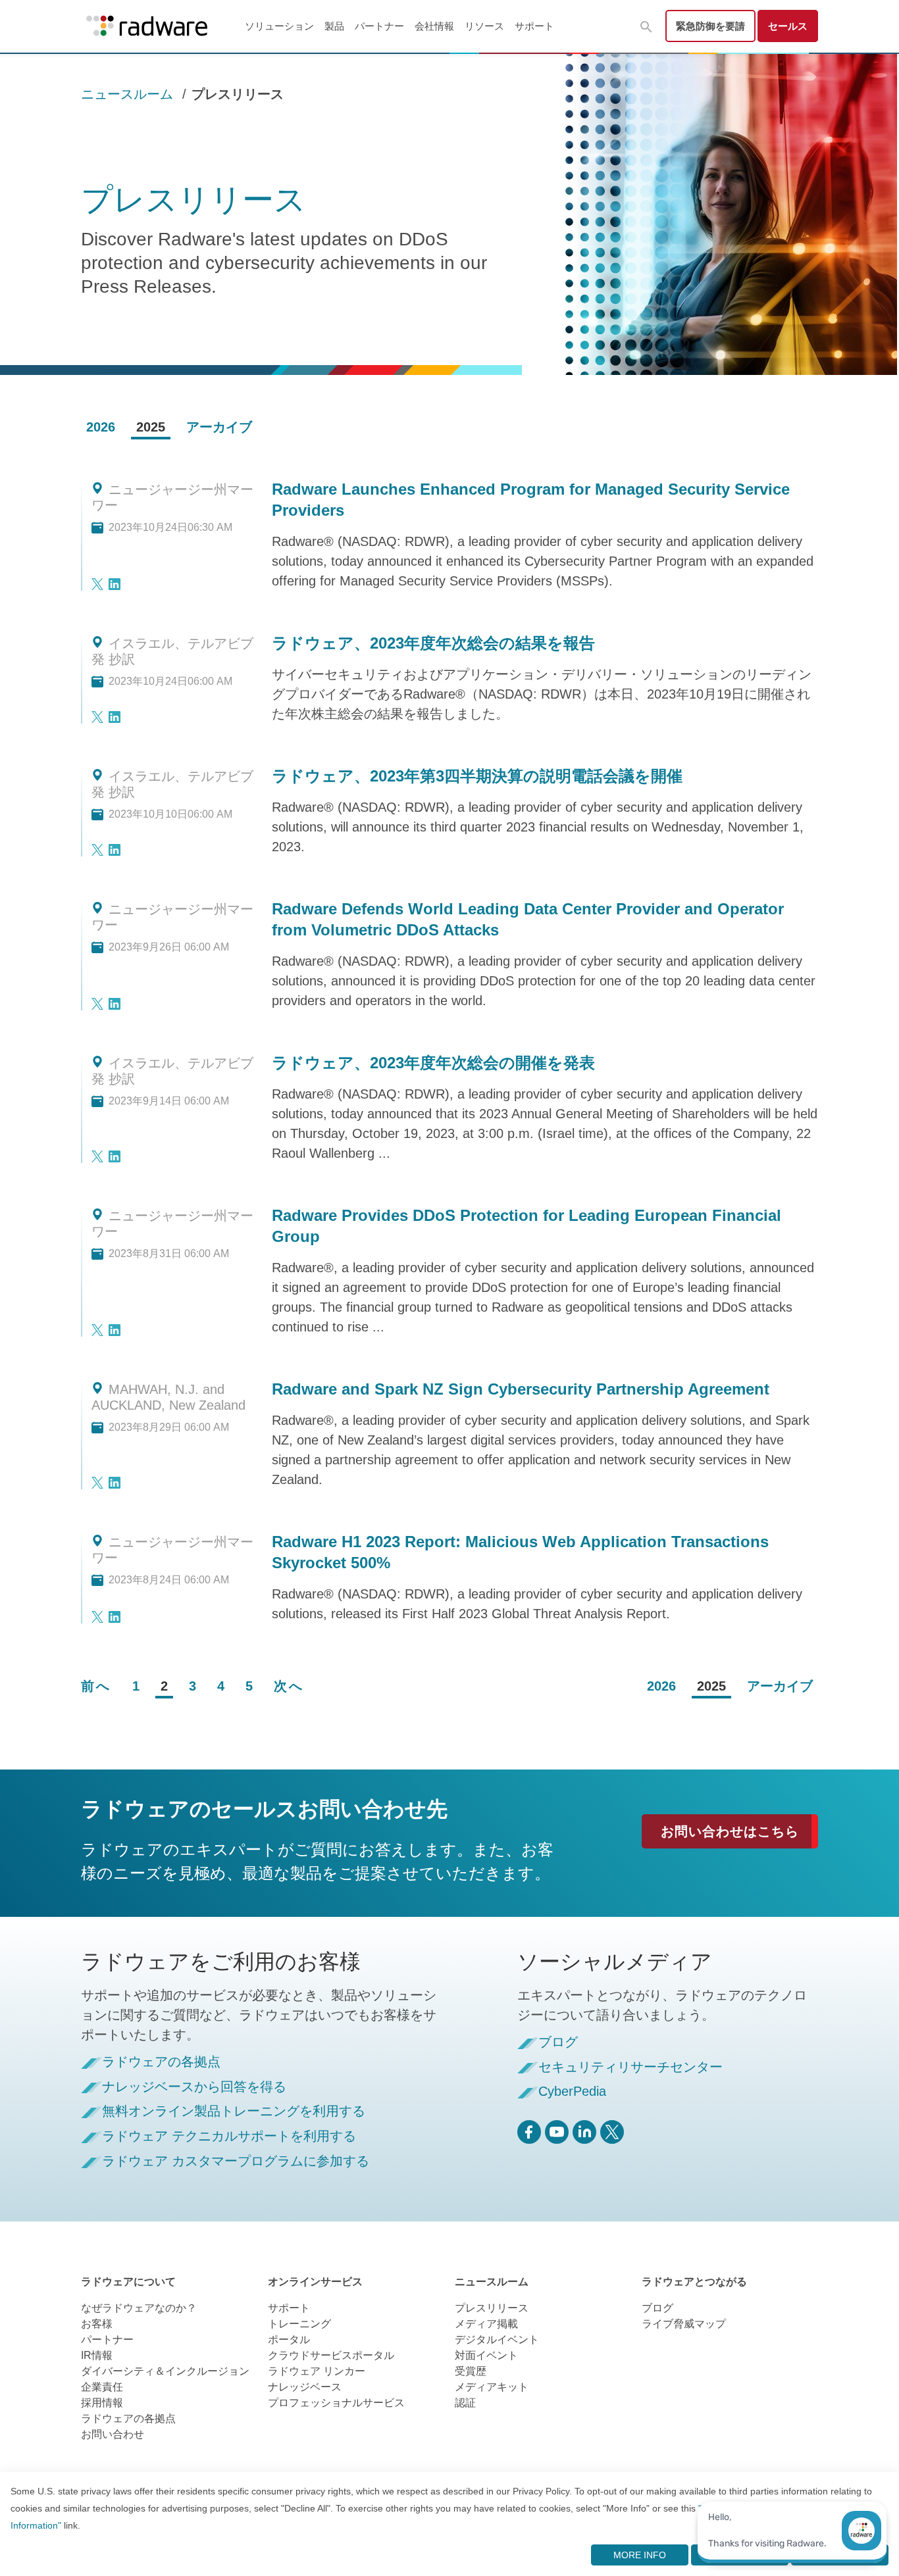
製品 (334, 26)
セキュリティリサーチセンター (630, 2067)
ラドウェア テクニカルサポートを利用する (229, 2136)
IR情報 (97, 2355)
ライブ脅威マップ (684, 2324)
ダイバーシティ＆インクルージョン (165, 2371)
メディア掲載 (486, 2324)
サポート (534, 26)
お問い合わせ (113, 2434)
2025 (151, 427)
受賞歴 (471, 2371)
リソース (484, 26)
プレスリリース (492, 2308)
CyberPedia (572, 2092)
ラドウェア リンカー (317, 2371)
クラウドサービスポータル (331, 2355)
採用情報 (102, 2403)
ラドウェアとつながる (694, 2282)
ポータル (289, 2340)
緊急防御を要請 (710, 26)
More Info (640, 2555)
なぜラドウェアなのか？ (139, 2308)
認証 (465, 2403)
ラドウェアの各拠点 (161, 2062)
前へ (96, 1686)
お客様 (97, 2324)
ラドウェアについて (128, 2282)
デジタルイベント (497, 2340)
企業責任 (102, 2387)
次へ (289, 1686)
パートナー (379, 26)
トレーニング (299, 2324)
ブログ (558, 2042)
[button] (646, 27)
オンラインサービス (315, 2282)
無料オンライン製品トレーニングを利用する (234, 2111)
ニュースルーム (127, 94)
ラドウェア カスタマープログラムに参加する (236, 2161)
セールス (788, 26)
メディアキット (492, 2387)
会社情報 (434, 26)
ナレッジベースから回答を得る (194, 2087)
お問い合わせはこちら (730, 1831)
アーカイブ (219, 427)
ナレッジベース (305, 2387)
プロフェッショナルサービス (336, 2403)
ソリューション (279, 26)
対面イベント (486, 2355)
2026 (101, 427)
